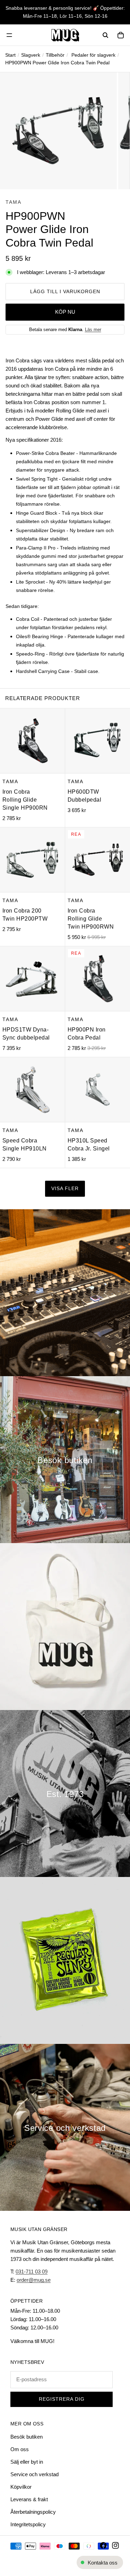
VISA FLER (65, 1189)
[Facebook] (103, 2545)
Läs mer (93, 330)
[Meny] (9, 35)
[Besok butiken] (65, 1460)
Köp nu (65, 312)
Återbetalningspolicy (33, 2512)
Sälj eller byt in (27, 2462)
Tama (14, 202)
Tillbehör (55, 55)
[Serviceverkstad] (65, 2127)
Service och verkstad (34, 2474)
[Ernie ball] (65, 1960)
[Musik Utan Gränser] (65, 35)
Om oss (20, 2449)
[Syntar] (65, 1293)
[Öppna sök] (105, 35)
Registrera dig (62, 2399)
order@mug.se (34, 2280)
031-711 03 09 (32, 2272)
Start (10, 55)
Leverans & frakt (29, 2499)
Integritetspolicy (28, 2524)
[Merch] (65, 1627)
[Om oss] (65, 1793)
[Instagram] (115, 2545)
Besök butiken (27, 2437)
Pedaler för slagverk (93, 55)
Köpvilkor (21, 2487)
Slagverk (31, 55)
